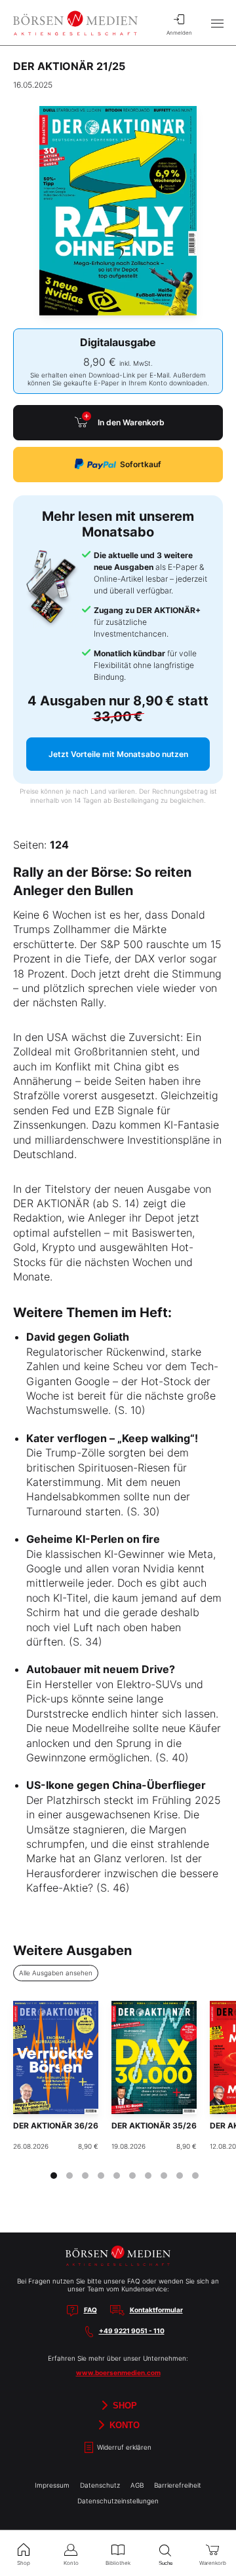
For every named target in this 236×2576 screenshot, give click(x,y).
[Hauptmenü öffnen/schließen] (217, 23)
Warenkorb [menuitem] (213, 2563)
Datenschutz (100, 2485)
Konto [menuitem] (71, 2563)
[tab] (54, 2176)
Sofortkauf (141, 464)
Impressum (52, 2485)
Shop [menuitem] (24, 2563)
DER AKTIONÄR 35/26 (154, 2126)
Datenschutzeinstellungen (118, 2501)
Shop (124, 2406)
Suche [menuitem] (166, 2563)
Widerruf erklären (123, 2448)
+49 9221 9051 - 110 (132, 2331)
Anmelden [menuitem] (179, 33)
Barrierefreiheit (178, 2485)
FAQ (90, 2310)
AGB (137, 2485)
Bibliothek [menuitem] (118, 2563)
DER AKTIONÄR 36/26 (56, 2126)
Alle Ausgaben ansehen (56, 1973)
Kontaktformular (156, 2310)
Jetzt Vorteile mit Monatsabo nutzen (118, 754)
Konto (123, 2425)
